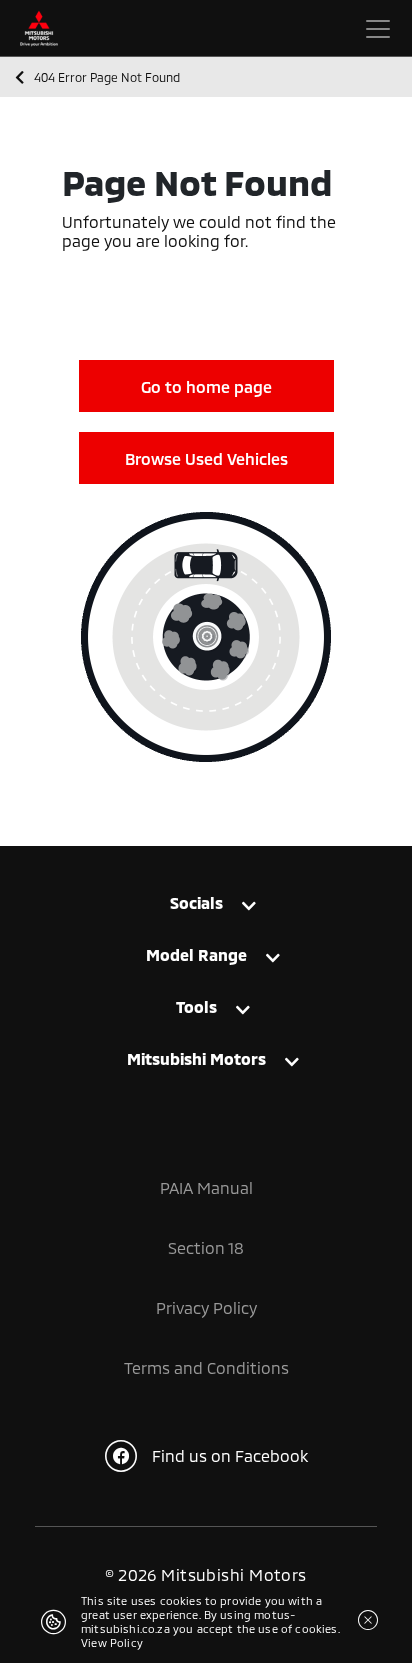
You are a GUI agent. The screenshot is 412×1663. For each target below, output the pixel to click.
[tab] (206, 907)
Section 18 (206, 1247)
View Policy (112, 1642)
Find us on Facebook (230, 1455)
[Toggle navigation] (378, 29)
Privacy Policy (206, 1307)
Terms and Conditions (206, 1367)
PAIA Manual (206, 1187)
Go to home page (206, 386)
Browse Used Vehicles (206, 458)
